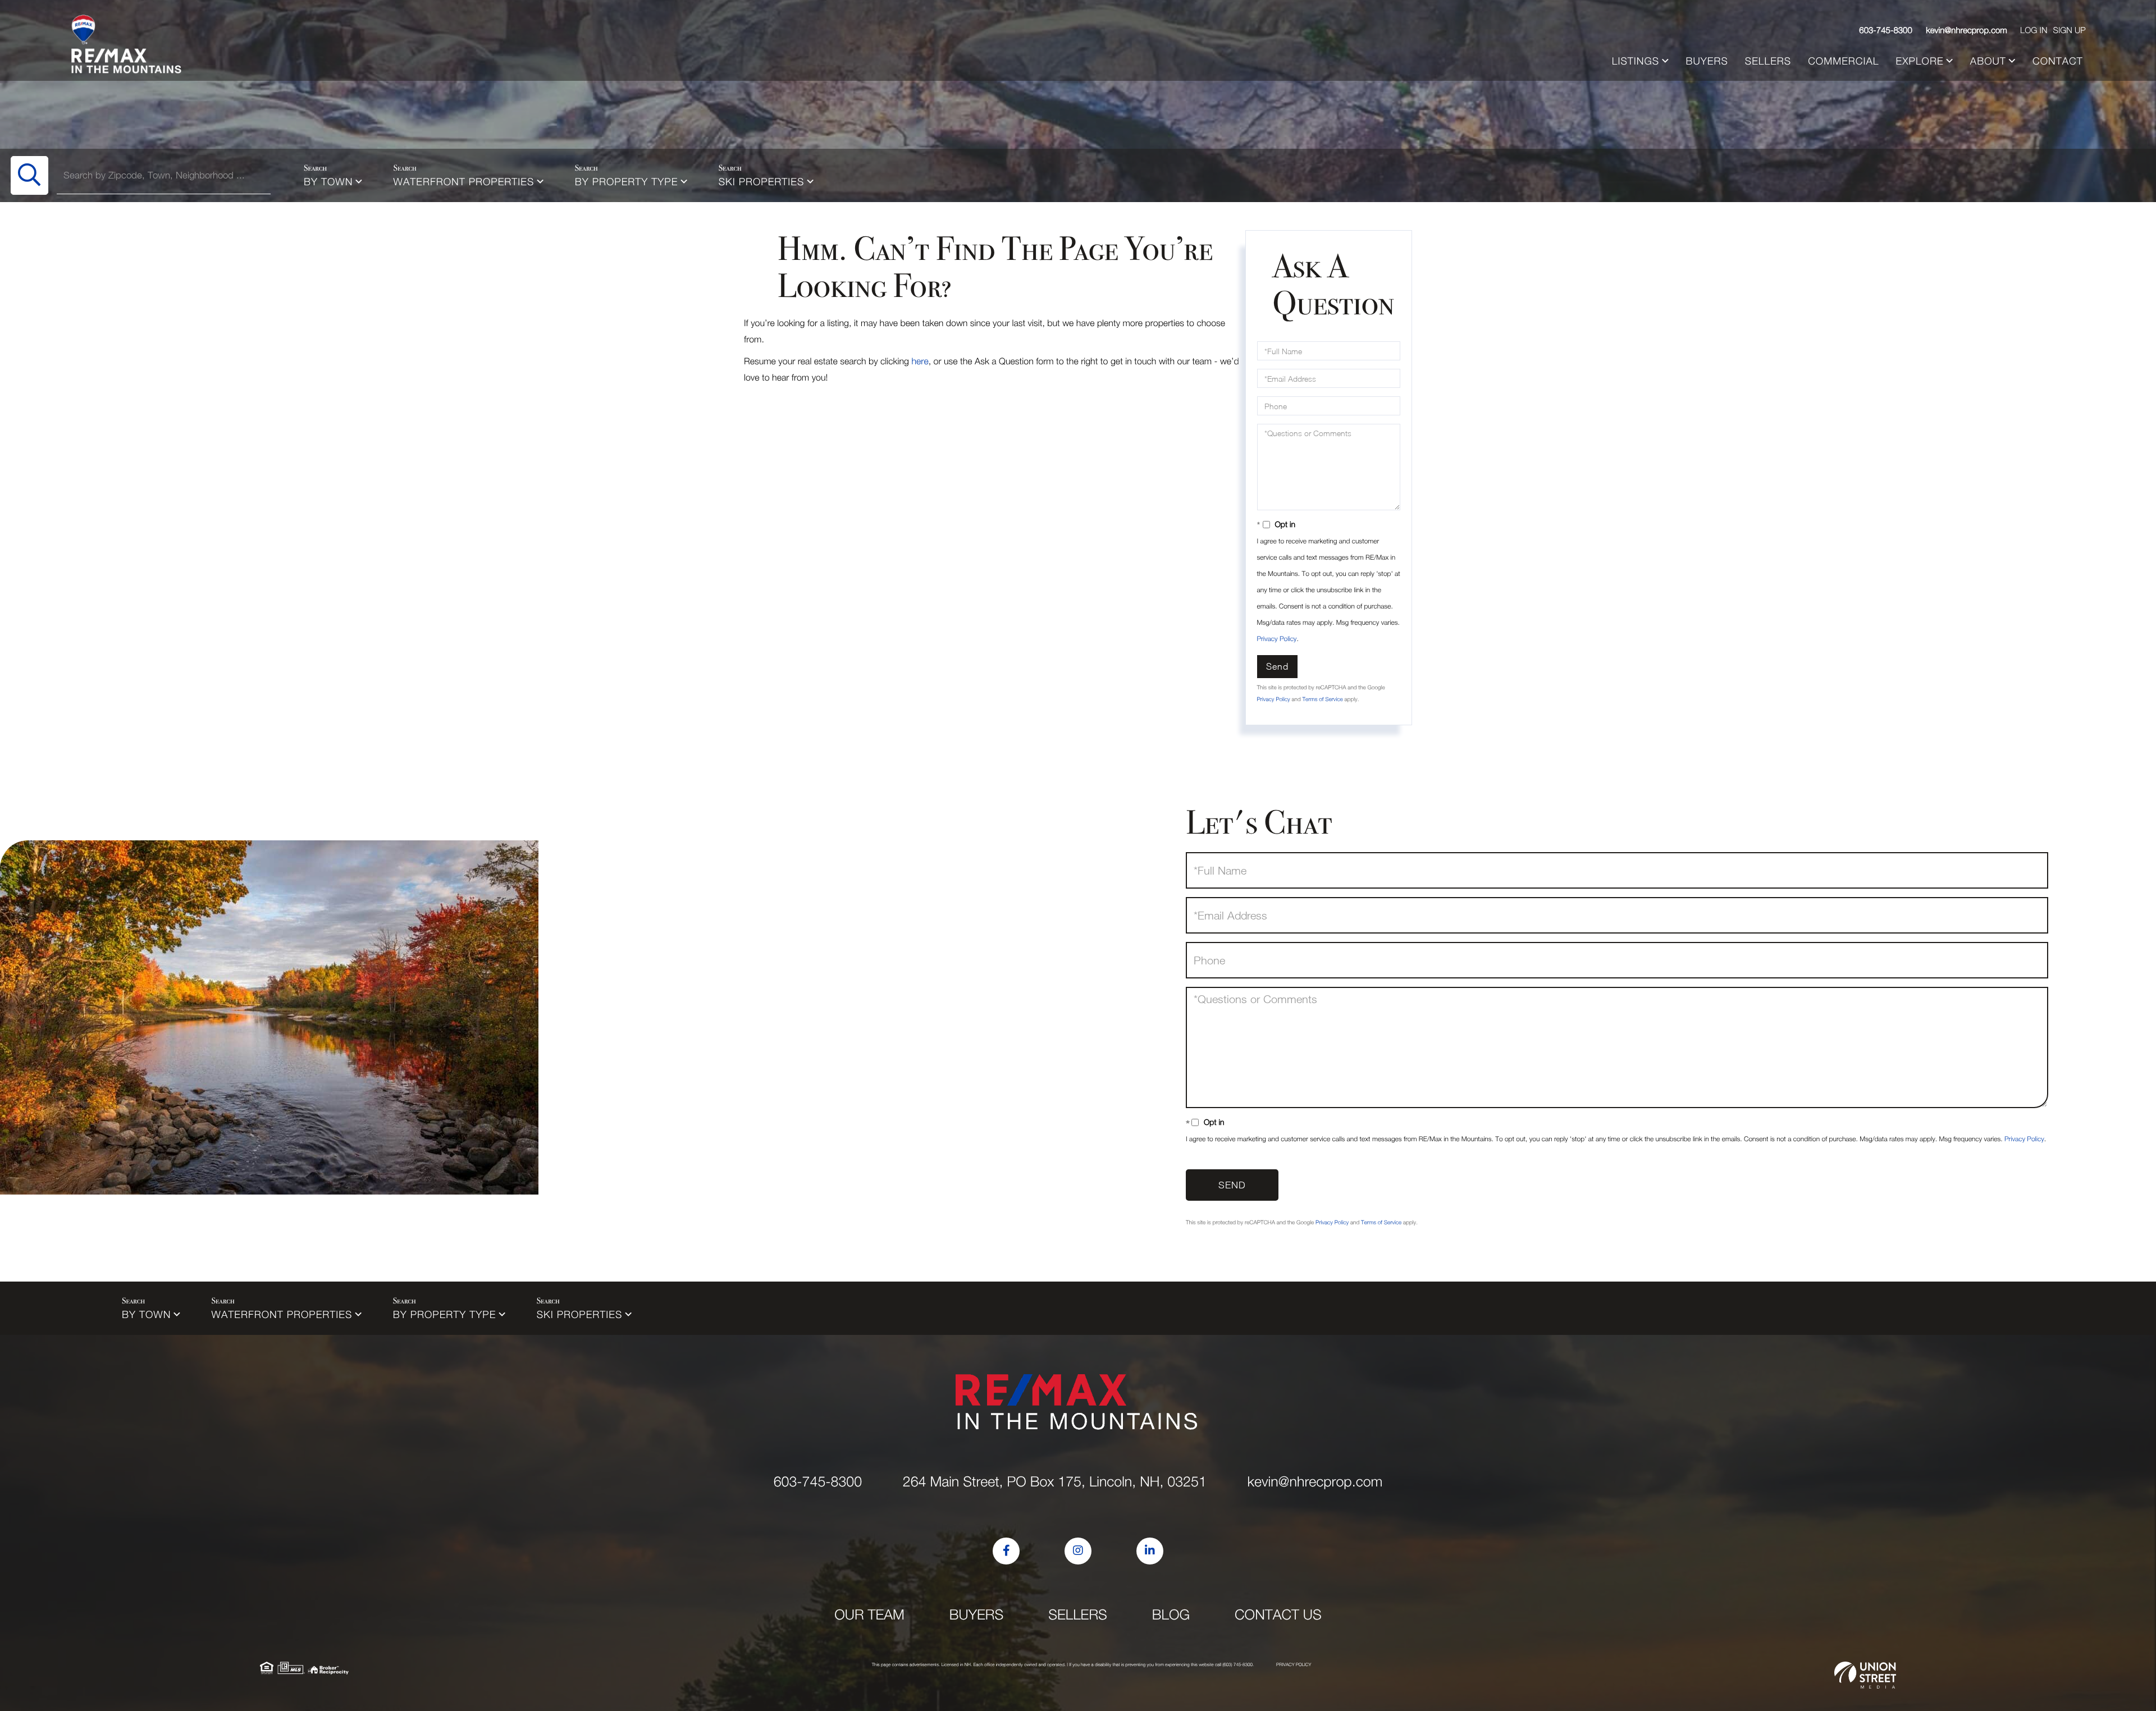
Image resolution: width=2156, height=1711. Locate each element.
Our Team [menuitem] (869, 1615)
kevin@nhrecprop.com (1967, 30)
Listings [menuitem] (1636, 61)
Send (1277, 666)
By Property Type (627, 182)
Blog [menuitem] (1171, 1615)
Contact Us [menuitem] (1278, 1615)
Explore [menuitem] (1920, 61)
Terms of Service (1322, 699)
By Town (328, 182)
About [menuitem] (1988, 61)
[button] (29, 175)
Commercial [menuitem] (1843, 61)
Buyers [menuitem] (1707, 61)
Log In (2034, 30)
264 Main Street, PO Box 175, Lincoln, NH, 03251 (1055, 1482)
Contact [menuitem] (2058, 61)
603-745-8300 (1886, 30)
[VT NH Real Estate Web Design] (1865, 1675)
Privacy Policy (1277, 639)
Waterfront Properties (464, 182)
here (920, 362)
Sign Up (2069, 30)
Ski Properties (762, 182)
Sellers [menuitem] (1768, 61)
